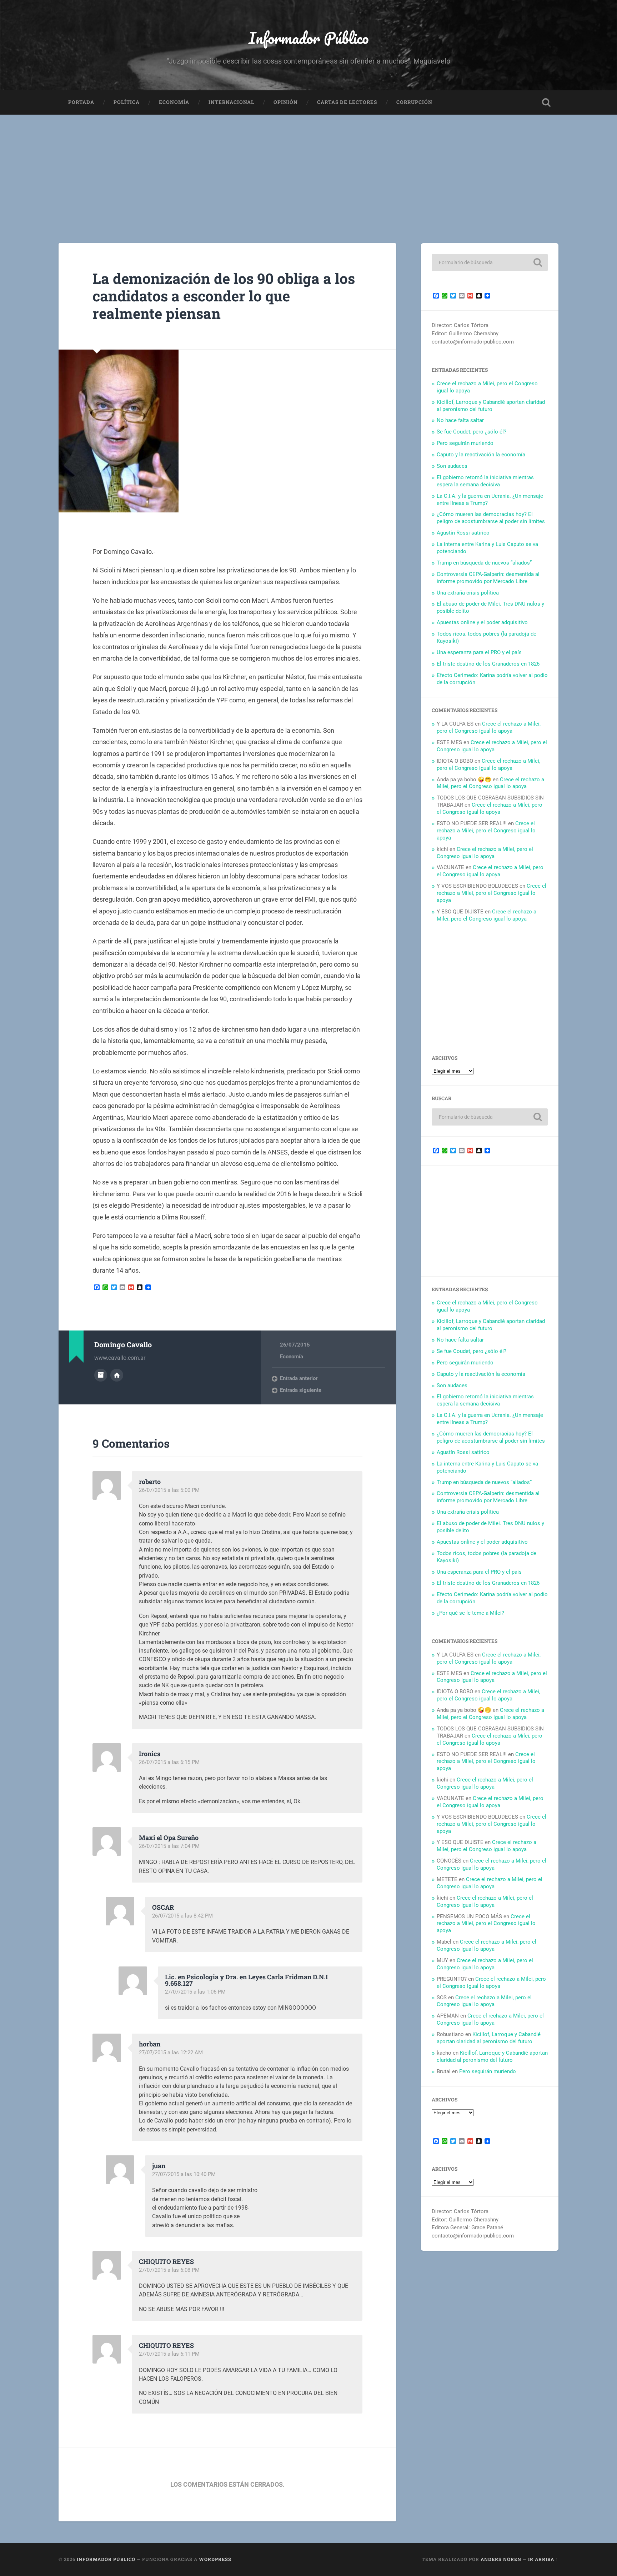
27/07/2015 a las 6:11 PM (169, 2354)
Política (127, 102)
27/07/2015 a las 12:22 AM (171, 2053)
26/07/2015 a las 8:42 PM (182, 1916)
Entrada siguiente (301, 1390)
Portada (81, 102)
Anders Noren (501, 2559)
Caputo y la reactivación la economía (481, 455)
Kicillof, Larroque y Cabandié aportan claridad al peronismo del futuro (491, 406)
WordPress (215, 2559)
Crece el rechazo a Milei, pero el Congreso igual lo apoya (489, 727)
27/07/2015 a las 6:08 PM (169, 2270)
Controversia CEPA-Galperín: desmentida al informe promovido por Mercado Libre (488, 578)
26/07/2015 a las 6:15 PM (169, 1762)
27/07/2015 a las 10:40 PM (184, 2174)
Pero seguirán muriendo (465, 443)
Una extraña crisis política (468, 593)
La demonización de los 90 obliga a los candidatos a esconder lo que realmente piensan (224, 296)
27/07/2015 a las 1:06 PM (195, 1992)
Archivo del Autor (101, 1375)
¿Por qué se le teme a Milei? (470, 1613)
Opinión (286, 102)
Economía (174, 102)
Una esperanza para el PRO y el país (479, 652)
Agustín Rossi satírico (463, 533)
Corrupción (414, 102)
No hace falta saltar (460, 420)
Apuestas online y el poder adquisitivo (482, 622)
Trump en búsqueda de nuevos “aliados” (484, 563)
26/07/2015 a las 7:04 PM (169, 1846)
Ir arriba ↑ (543, 2559)
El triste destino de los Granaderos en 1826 (488, 664)
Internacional (231, 102)
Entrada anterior (299, 1378)
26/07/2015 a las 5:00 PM (169, 1490)
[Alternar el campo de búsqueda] (546, 102)
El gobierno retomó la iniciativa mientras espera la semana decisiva (485, 481)
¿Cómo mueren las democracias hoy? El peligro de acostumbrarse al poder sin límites (491, 518)
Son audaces (452, 466)
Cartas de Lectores (347, 102)
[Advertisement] (308, 168)
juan (159, 2166)
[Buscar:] (490, 262)
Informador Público (309, 38)
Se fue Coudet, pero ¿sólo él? (471, 432)
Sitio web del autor (117, 1375)
